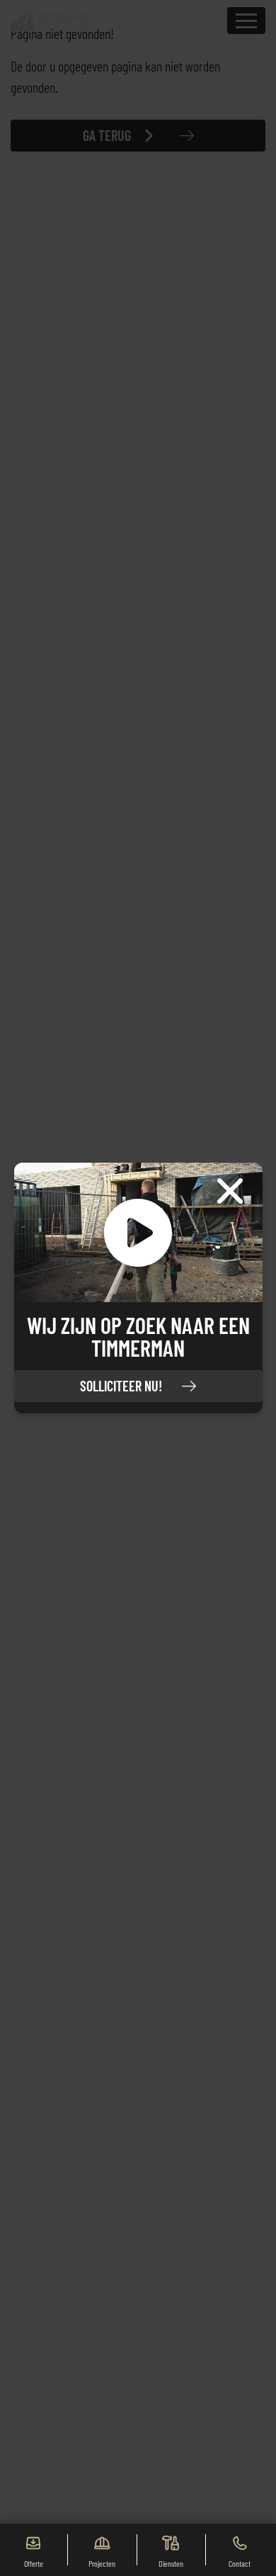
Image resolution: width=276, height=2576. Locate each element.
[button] (138, 1232)
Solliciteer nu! (121, 1386)
